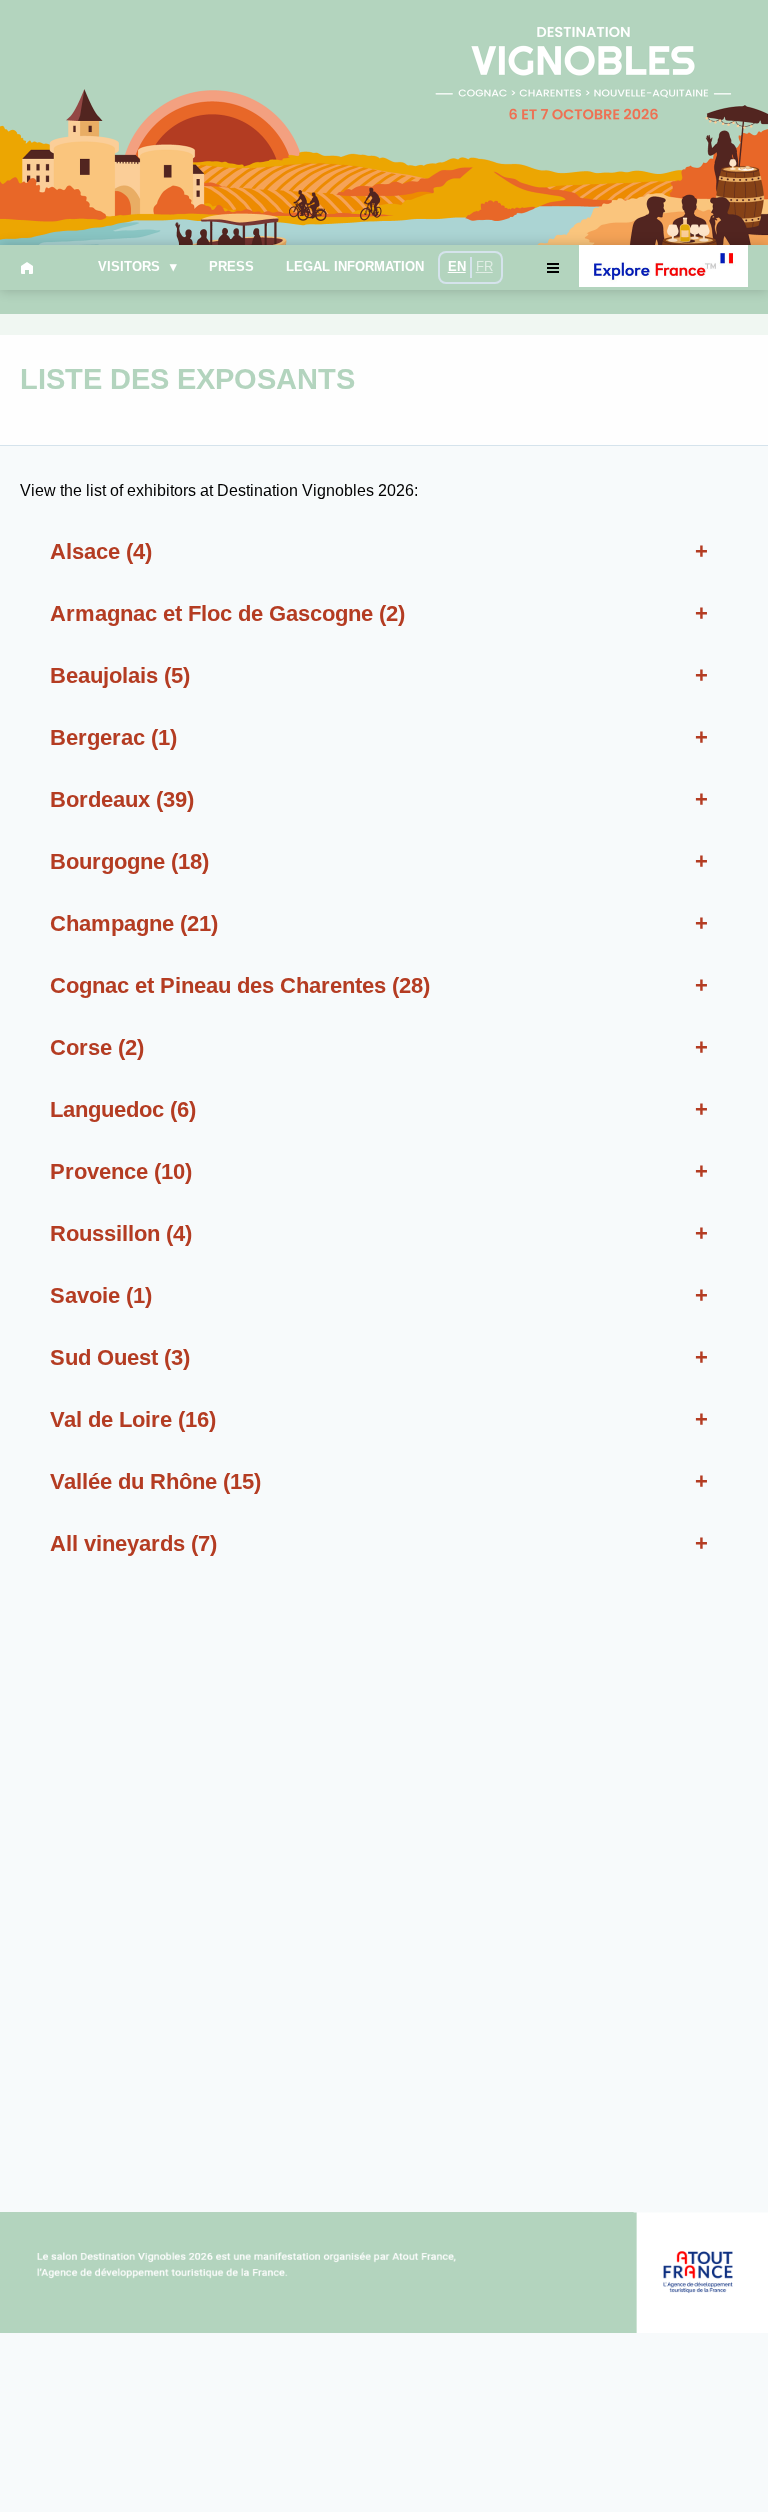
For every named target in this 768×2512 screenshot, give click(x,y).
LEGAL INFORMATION (355, 267)
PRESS (231, 267)
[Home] (31, 268)
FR (484, 266)
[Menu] (552, 267)
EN (457, 266)
